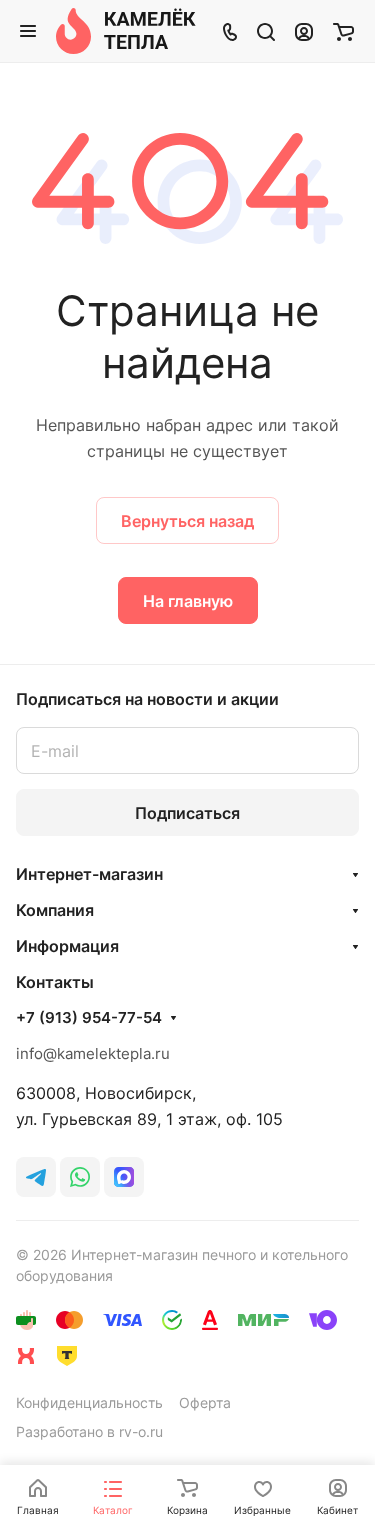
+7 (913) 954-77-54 (89, 1018)
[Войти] (304, 31)
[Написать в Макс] (124, 1177)
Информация (67, 946)
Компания (55, 910)
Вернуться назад (187, 521)
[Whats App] (80, 1177)
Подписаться (187, 813)
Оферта (205, 1402)
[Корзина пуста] (343, 31)
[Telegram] (36, 1177)
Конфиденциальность (89, 1402)
